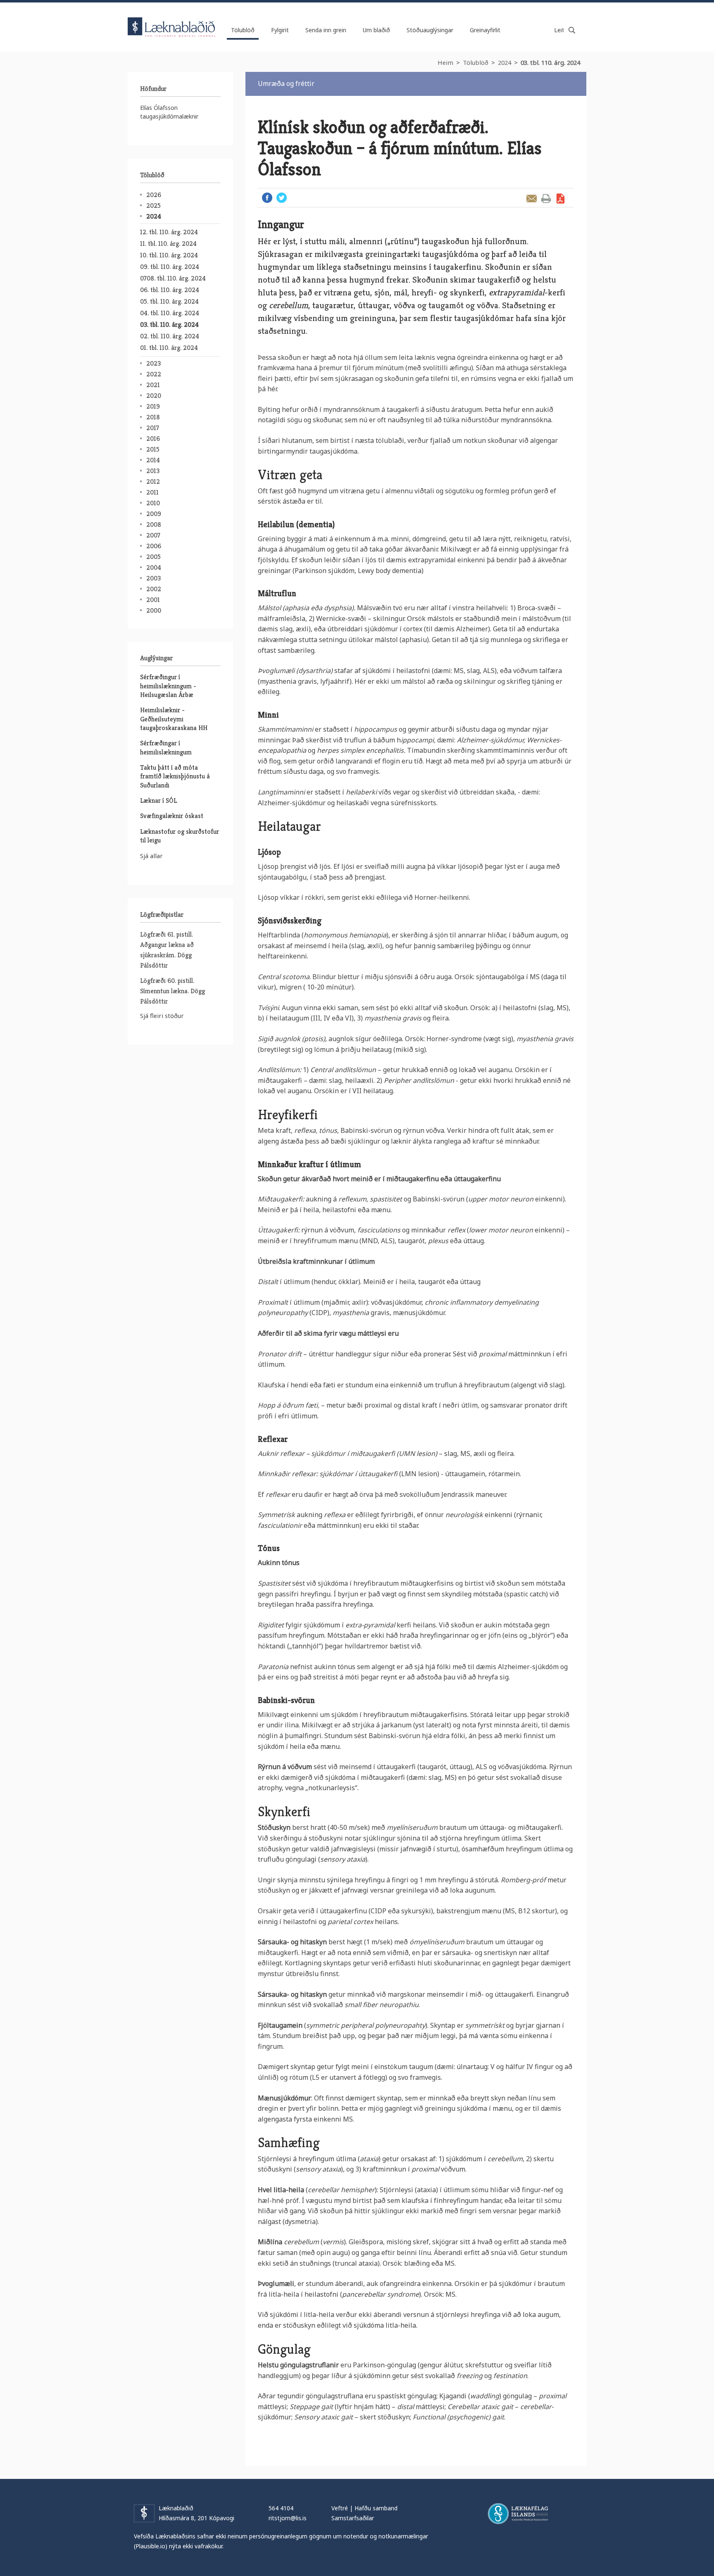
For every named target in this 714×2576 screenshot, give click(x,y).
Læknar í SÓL (158, 800)
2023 (154, 363)
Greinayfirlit (485, 30)
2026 (154, 195)
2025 (154, 206)
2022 (154, 374)
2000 (154, 610)
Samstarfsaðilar (353, 2518)
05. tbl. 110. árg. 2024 (169, 301)
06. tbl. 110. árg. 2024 (170, 290)
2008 (154, 524)
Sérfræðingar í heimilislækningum (166, 747)
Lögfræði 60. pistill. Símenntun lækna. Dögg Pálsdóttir (173, 991)
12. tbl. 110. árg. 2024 (169, 232)
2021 (153, 385)
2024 (505, 62)
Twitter (282, 198)
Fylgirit (280, 30)
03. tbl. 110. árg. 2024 (550, 62)
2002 (154, 589)
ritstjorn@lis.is (288, 2518)
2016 (153, 439)
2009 (154, 514)
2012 (153, 482)
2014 (153, 460)
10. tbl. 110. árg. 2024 (169, 255)
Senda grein (532, 199)
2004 (154, 567)
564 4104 (281, 2508)
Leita (572, 30)
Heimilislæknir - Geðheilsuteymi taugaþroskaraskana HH (174, 719)
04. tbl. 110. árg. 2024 (170, 313)
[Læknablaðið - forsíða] (172, 20)
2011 (152, 492)
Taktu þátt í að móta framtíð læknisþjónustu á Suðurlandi (175, 776)
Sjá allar (151, 856)
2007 (153, 535)
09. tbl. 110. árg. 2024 (170, 267)
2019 (153, 406)
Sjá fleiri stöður (162, 1016)
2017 (153, 428)
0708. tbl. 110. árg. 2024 (173, 278)
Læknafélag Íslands (518, 2514)
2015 (153, 449)
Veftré (340, 2508)
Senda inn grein (326, 30)
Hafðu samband (376, 2508)
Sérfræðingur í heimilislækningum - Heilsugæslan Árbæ (168, 686)
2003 (154, 578)
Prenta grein (546, 199)
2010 (153, 503)
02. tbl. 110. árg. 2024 (170, 336)
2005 (154, 557)
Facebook (267, 198)
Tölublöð (476, 62)
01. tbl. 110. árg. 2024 (169, 348)
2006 (154, 546)
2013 (153, 471)
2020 (154, 396)
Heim (445, 62)
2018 (153, 417)
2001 (153, 600)
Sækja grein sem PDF (560, 199)
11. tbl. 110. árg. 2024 (168, 244)
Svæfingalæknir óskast (172, 816)
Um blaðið (376, 30)
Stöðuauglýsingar (430, 30)
